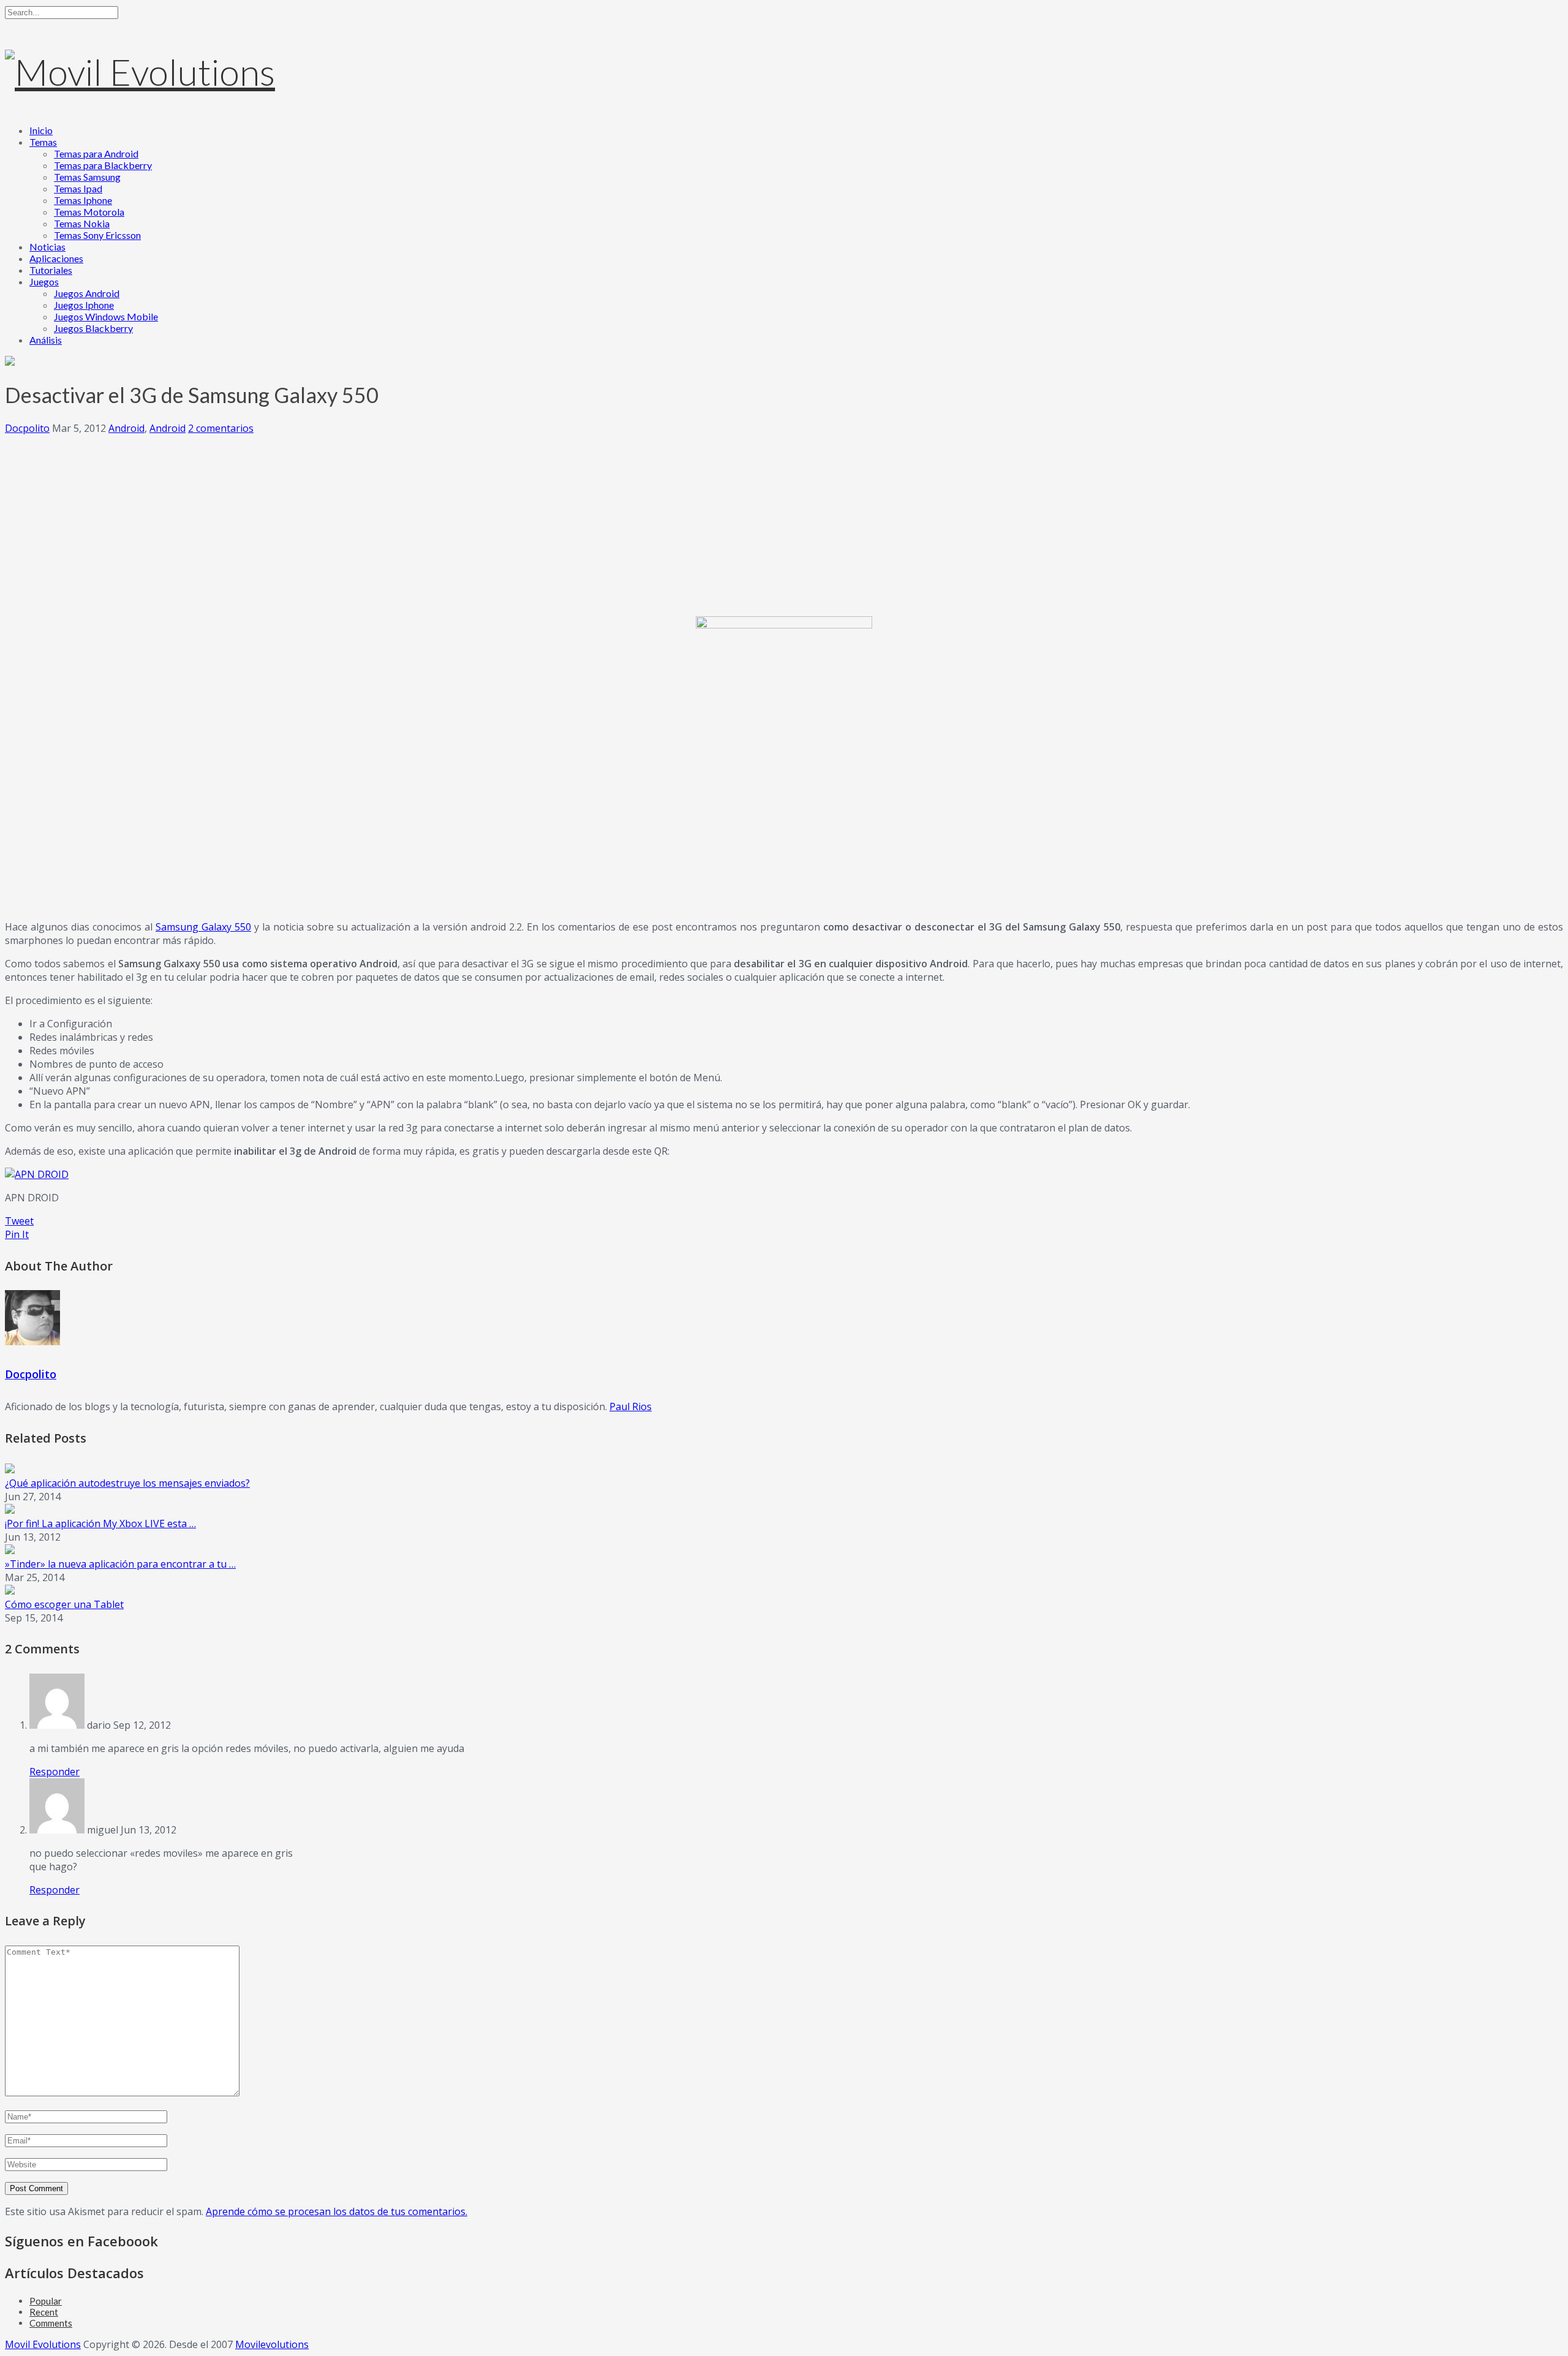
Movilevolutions (272, 2344)
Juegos (44, 281)
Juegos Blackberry (93, 328)
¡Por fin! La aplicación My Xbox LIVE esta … (100, 1523)
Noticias (47, 247)
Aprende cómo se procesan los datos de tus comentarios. (337, 2211)
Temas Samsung (87, 177)
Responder (55, 1772)
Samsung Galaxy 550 (203, 927)
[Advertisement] (784, 521)
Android (126, 428)
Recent (44, 2312)
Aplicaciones (56, 258)
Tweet (19, 1221)
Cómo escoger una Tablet (64, 1604)
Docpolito (27, 428)
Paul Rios (631, 1406)
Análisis (46, 340)
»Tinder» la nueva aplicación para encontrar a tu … (120, 1564)
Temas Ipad (78, 188)
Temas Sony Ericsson (97, 235)
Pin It (17, 1234)
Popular (46, 2301)
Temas (43, 142)
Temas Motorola (89, 212)
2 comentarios (221, 428)
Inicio (41, 130)
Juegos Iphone (84, 305)
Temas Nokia (82, 223)
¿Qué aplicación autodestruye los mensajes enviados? (127, 1483)
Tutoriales (51, 270)
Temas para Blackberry (103, 165)
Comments (51, 2323)
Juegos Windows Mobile (106, 316)
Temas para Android (96, 153)
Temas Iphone (83, 200)
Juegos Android (87, 293)
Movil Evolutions (43, 2344)
